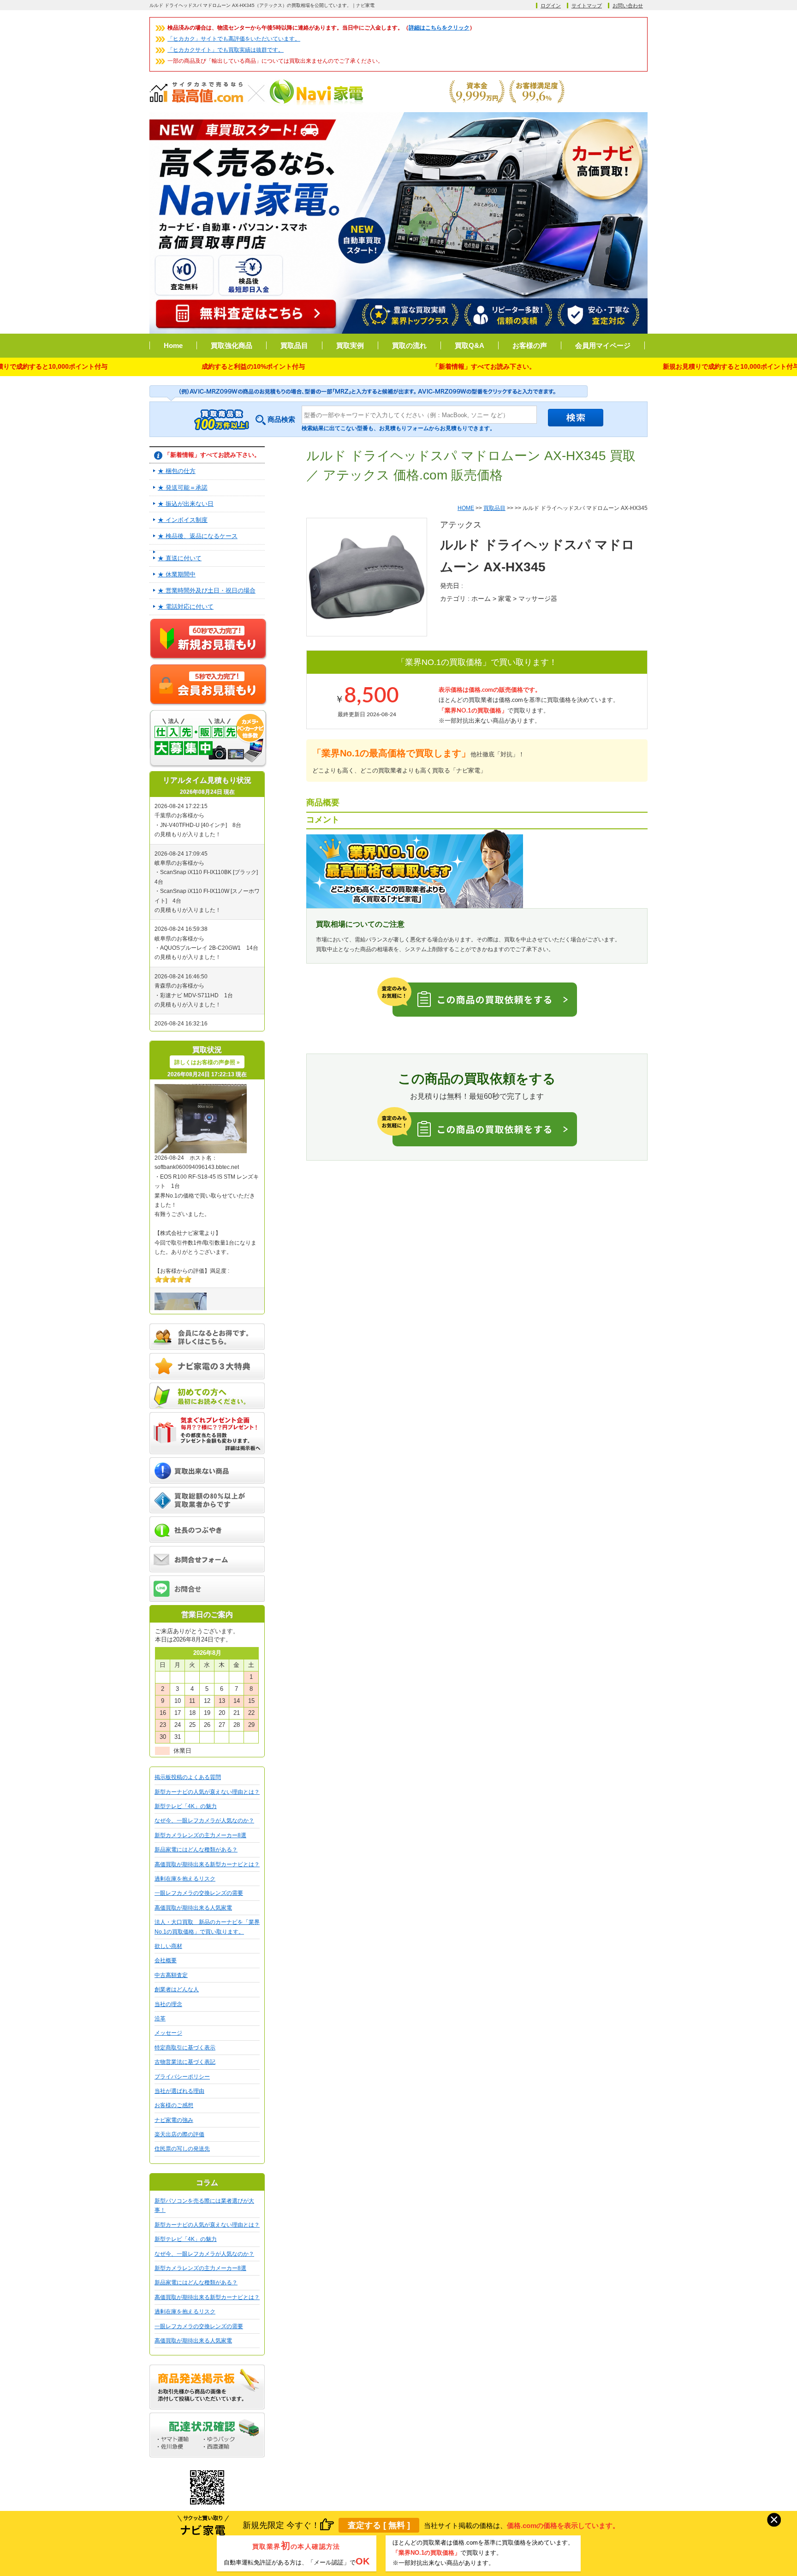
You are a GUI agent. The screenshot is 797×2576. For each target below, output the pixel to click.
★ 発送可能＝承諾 (183, 488)
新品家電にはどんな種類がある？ (196, 1850)
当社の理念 (168, 2004)
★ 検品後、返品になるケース (198, 536)
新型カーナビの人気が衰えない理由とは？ (207, 1792)
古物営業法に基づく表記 (185, 2062)
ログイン (551, 6)
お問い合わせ (628, 6)
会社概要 (166, 1960)
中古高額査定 (171, 1975)
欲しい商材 (168, 1946)
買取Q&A (470, 345)
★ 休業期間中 (177, 574)
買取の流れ (409, 345)
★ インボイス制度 (183, 520)
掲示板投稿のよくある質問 (188, 1777)
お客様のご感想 (174, 2105)
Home (173, 345)
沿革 (160, 2019)
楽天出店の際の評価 (179, 2134)
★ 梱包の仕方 (177, 471)
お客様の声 (530, 345)
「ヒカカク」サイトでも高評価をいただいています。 (234, 39)
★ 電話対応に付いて (186, 607)
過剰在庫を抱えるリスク (185, 1879)
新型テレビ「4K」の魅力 (186, 1806)
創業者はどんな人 (177, 1989)
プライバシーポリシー (182, 2077)
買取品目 (294, 345)
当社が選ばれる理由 (179, 2091)
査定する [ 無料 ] (379, 2525)
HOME (466, 508)
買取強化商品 (232, 345)
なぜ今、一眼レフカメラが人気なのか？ (204, 1821)
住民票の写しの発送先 (182, 2149)
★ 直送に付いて (180, 558)
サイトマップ (587, 6)
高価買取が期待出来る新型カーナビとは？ (207, 1864)
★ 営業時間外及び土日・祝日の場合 (207, 590)
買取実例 (350, 345)
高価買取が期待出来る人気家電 (193, 1908)
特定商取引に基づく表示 (185, 2048)
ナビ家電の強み (174, 2120)
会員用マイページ (603, 345)
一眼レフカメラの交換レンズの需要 (199, 1893)
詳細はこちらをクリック (439, 28)
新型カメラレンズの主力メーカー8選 (200, 1835)
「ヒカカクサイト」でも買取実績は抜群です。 (226, 50)
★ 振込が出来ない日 (186, 504)
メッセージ (168, 2033)
